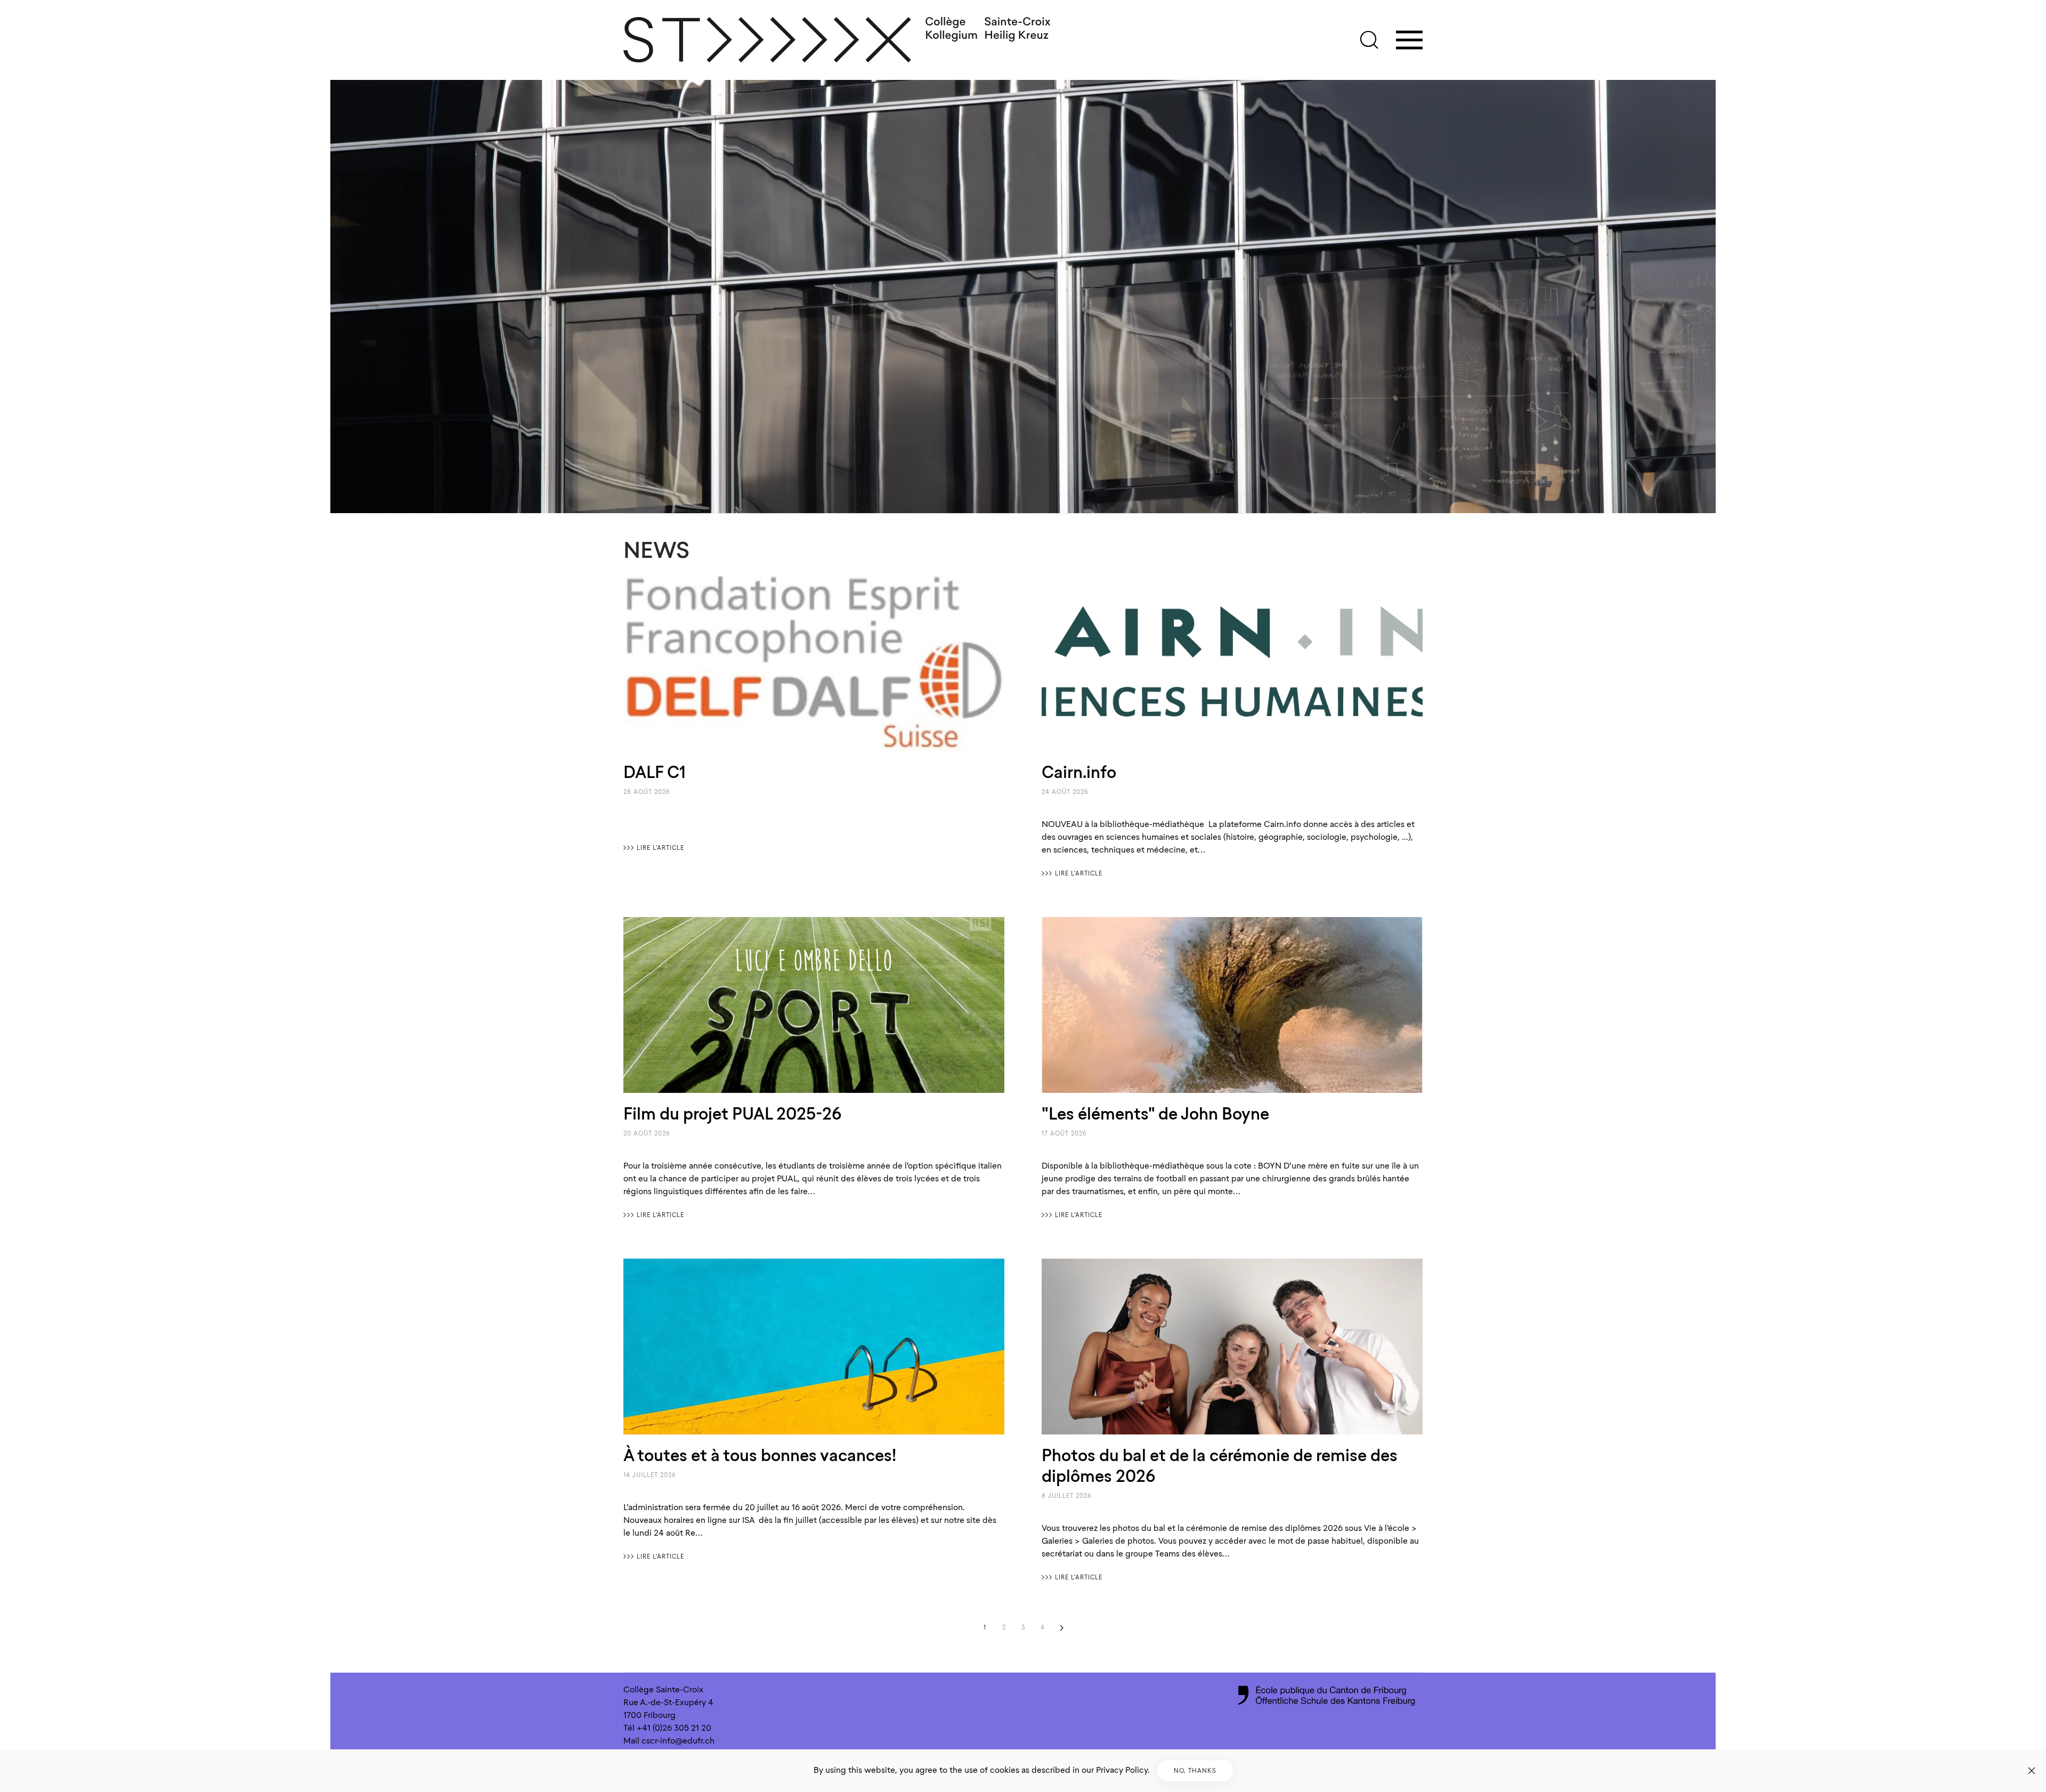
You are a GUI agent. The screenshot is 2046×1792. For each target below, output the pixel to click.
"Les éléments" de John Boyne (1155, 1114)
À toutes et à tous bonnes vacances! (760, 1455)
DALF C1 (655, 772)
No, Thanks (1195, 1771)
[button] (1369, 40)
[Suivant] (1061, 1628)
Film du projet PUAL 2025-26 (732, 1114)
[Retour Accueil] (838, 40)
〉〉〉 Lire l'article (654, 848)
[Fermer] (2032, 1771)
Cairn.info (1079, 772)
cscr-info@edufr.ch (678, 1741)
